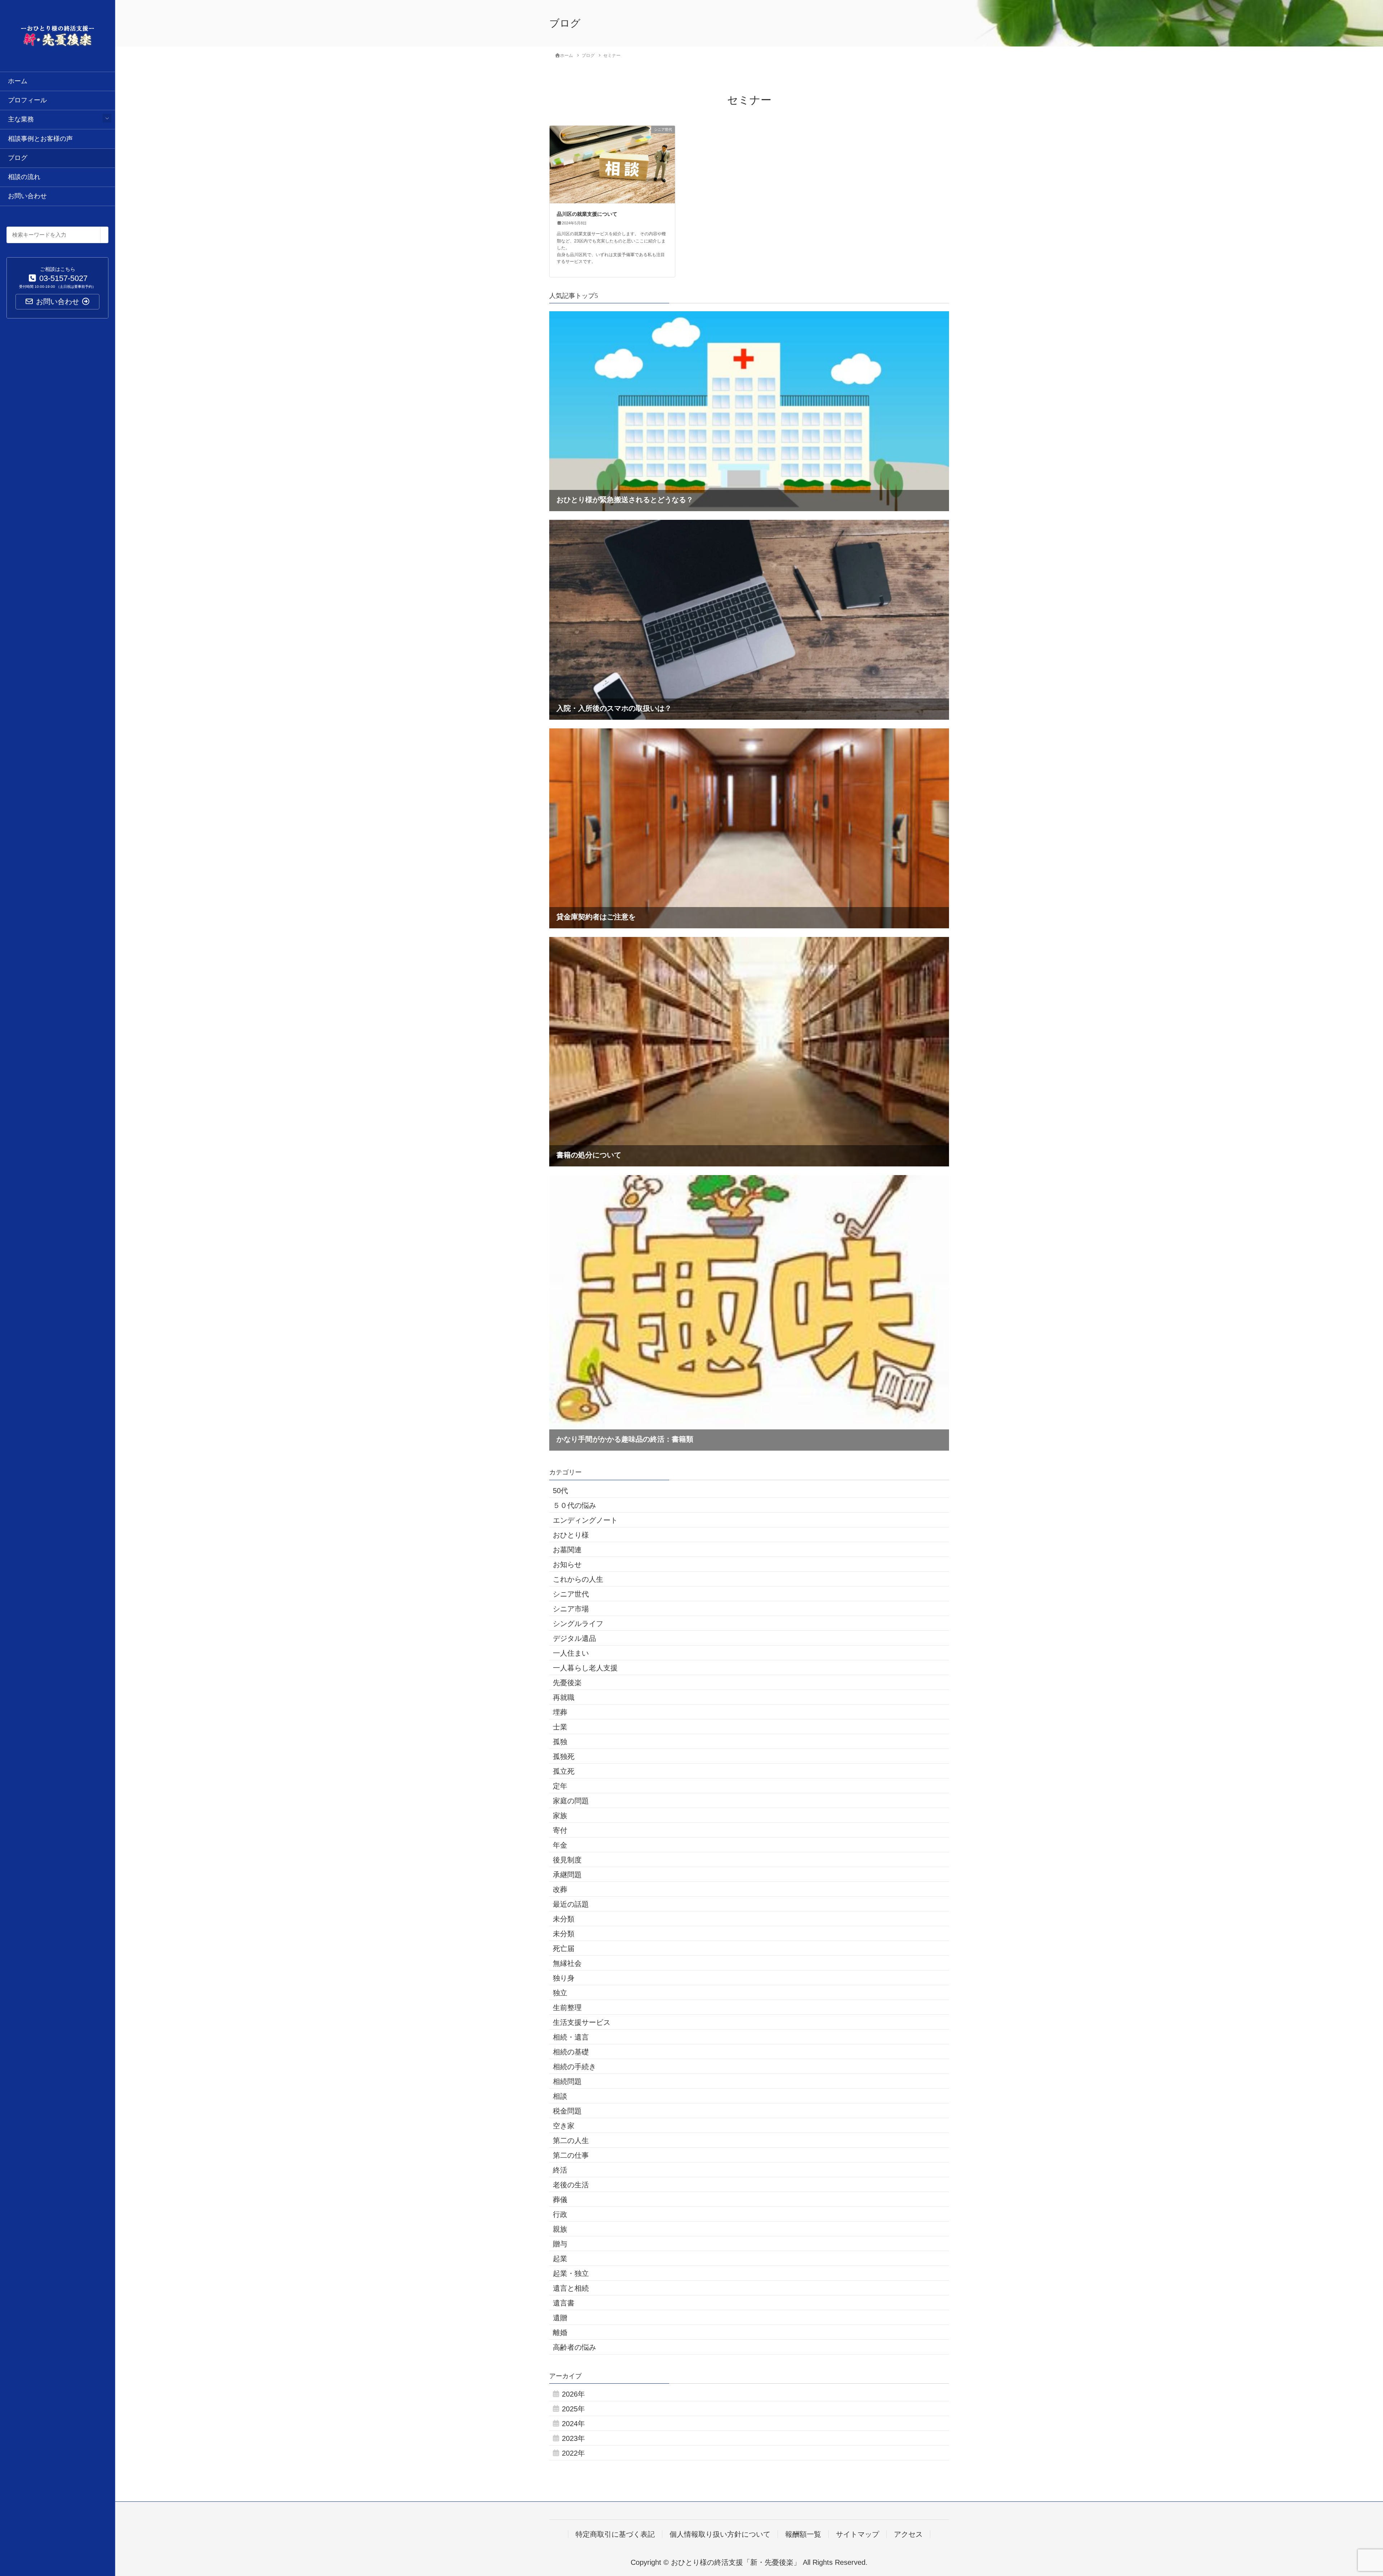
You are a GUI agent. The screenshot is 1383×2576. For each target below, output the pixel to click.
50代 (560, 1491)
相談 (560, 2096)
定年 (560, 1786)
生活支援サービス (582, 2022)
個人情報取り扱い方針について (720, 2534)
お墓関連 (567, 1550)
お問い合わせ (27, 196)
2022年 (573, 2453)
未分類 (564, 1919)
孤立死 (564, 1771)
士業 (560, 1727)
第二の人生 (571, 2140)
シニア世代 (571, 1594)
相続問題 (567, 2081)
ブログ (18, 158)
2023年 (573, 2438)
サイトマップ (858, 2534)
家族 (560, 1816)
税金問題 (567, 2111)
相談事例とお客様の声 (40, 139)
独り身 (564, 1978)
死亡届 (564, 1948)
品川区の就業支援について (587, 214)
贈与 (560, 2244)
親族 (560, 2229)
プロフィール (27, 100)
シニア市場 (571, 1609)
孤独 (560, 1742)
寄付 (560, 1830)
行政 (560, 2214)
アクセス (908, 2534)
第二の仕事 (571, 2155)
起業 (560, 2259)
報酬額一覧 (803, 2534)
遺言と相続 (571, 2288)
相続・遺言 (571, 2037)
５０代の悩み (574, 1505)
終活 (560, 2170)
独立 (560, 1993)
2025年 (573, 2409)
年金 (560, 1845)
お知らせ (567, 1564)
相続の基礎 (571, 2052)
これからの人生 (578, 1579)
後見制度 (567, 1860)
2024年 (573, 2424)
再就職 (564, 1697)
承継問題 (567, 1875)
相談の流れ (24, 177)
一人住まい (571, 1653)
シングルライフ (578, 1624)
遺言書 (564, 2303)
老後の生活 (571, 2185)
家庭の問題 (571, 1801)
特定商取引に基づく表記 (615, 2534)
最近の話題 (571, 1904)
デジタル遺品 (574, 1638)
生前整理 (567, 2008)
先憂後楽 (567, 1683)
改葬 (560, 1889)
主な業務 (21, 119)
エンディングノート (585, 1520)
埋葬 (560, 1712)
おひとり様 (571, 1535)
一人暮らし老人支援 (585, 1668)
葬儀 (560, 2200)
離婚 (560, 2332)
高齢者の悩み (574, 2347)
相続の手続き (574, 2067)
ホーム (18, 81)
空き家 (564, 2126)
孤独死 (564, 1756)
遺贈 (560, 2318)
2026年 (573, 2394)
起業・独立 (571, 2273)
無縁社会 (567, 1963)
